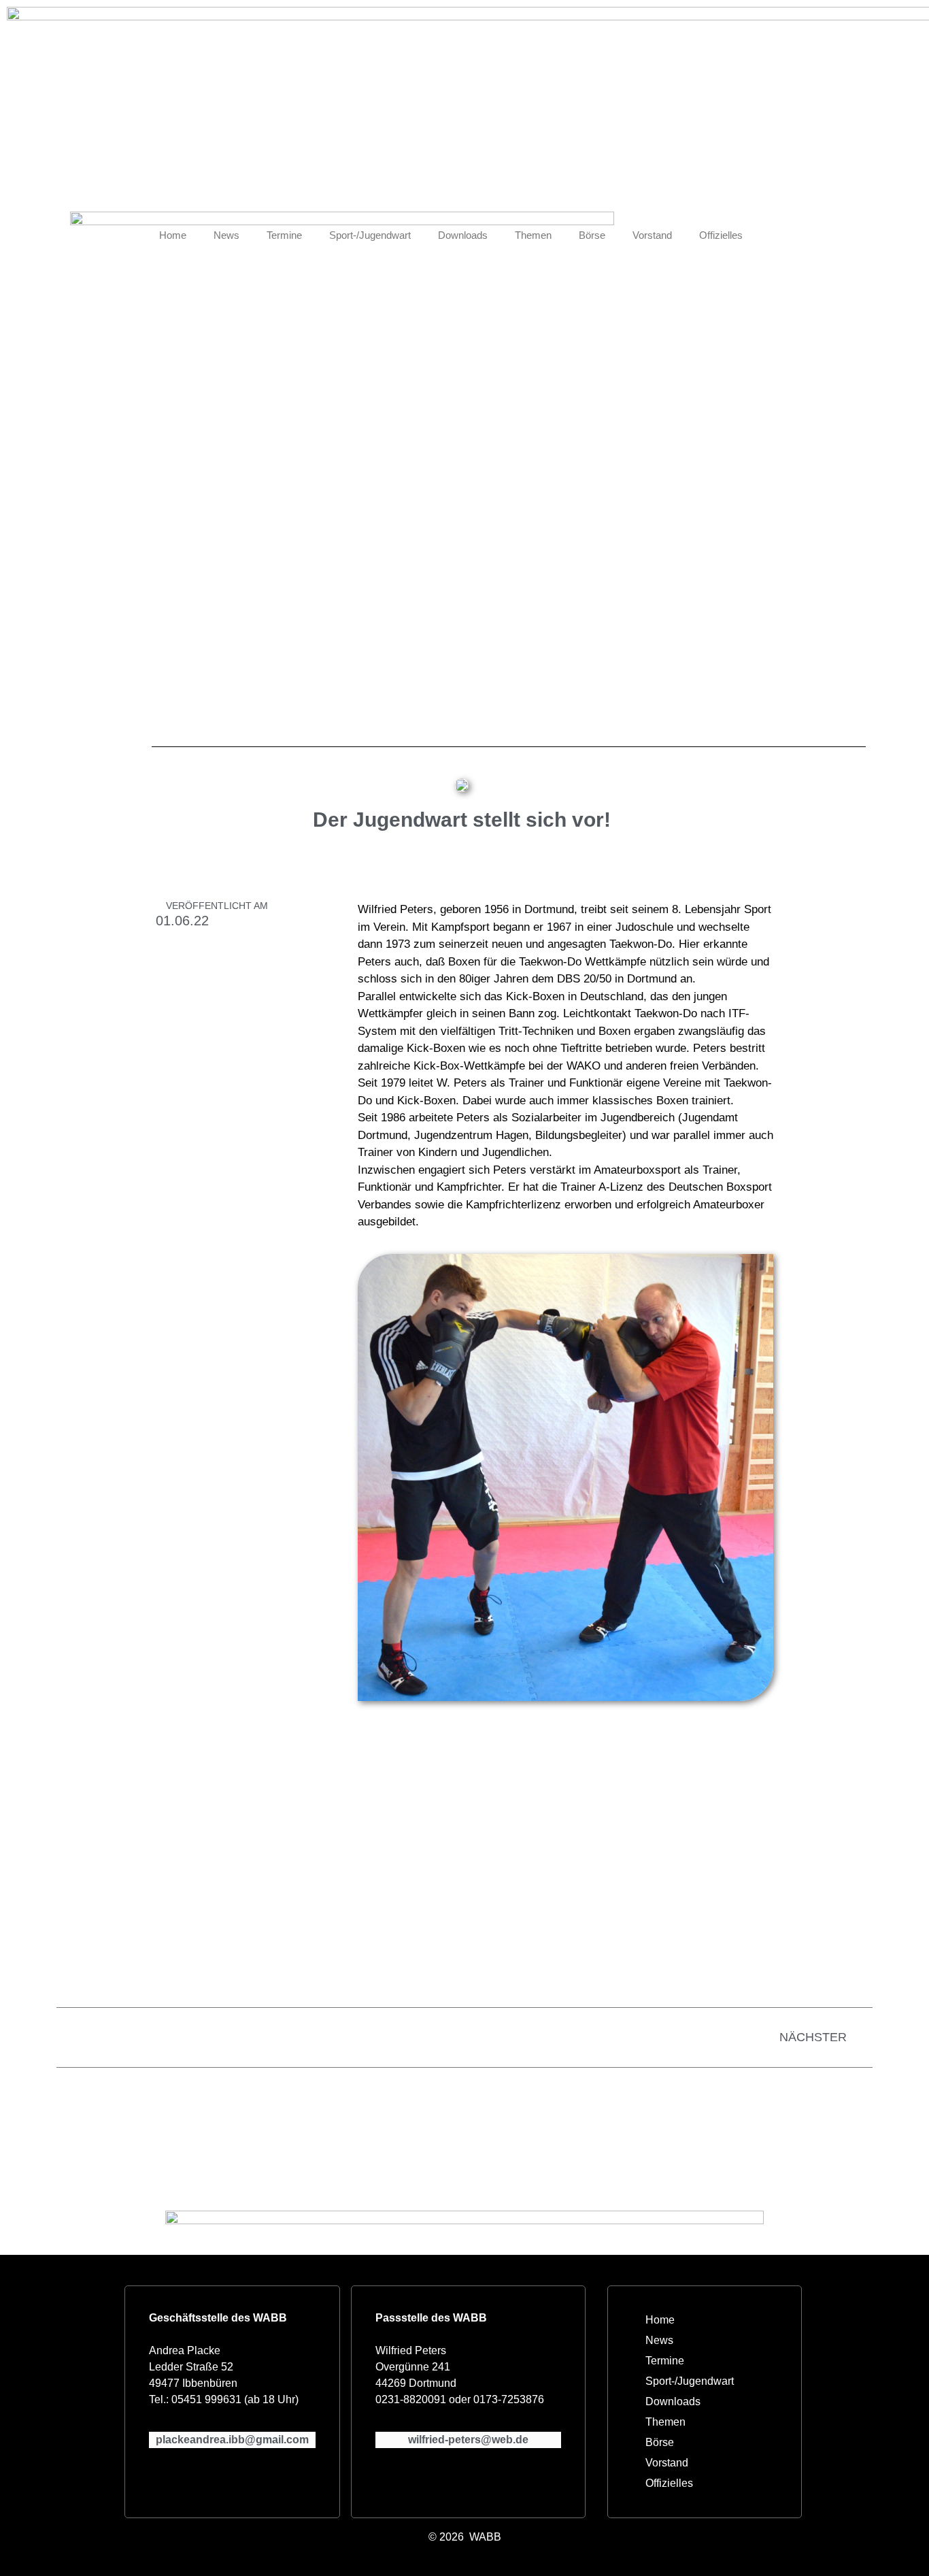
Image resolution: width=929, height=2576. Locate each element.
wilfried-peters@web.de (468, 2440)
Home (173, 235)
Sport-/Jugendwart (370, 235)
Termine (284, 235)
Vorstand (652, 235)
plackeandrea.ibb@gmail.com (232, 2440)
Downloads (463, 235)
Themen (533, 235)
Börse (592, 235)
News (226, 235)
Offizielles (721, 235)
